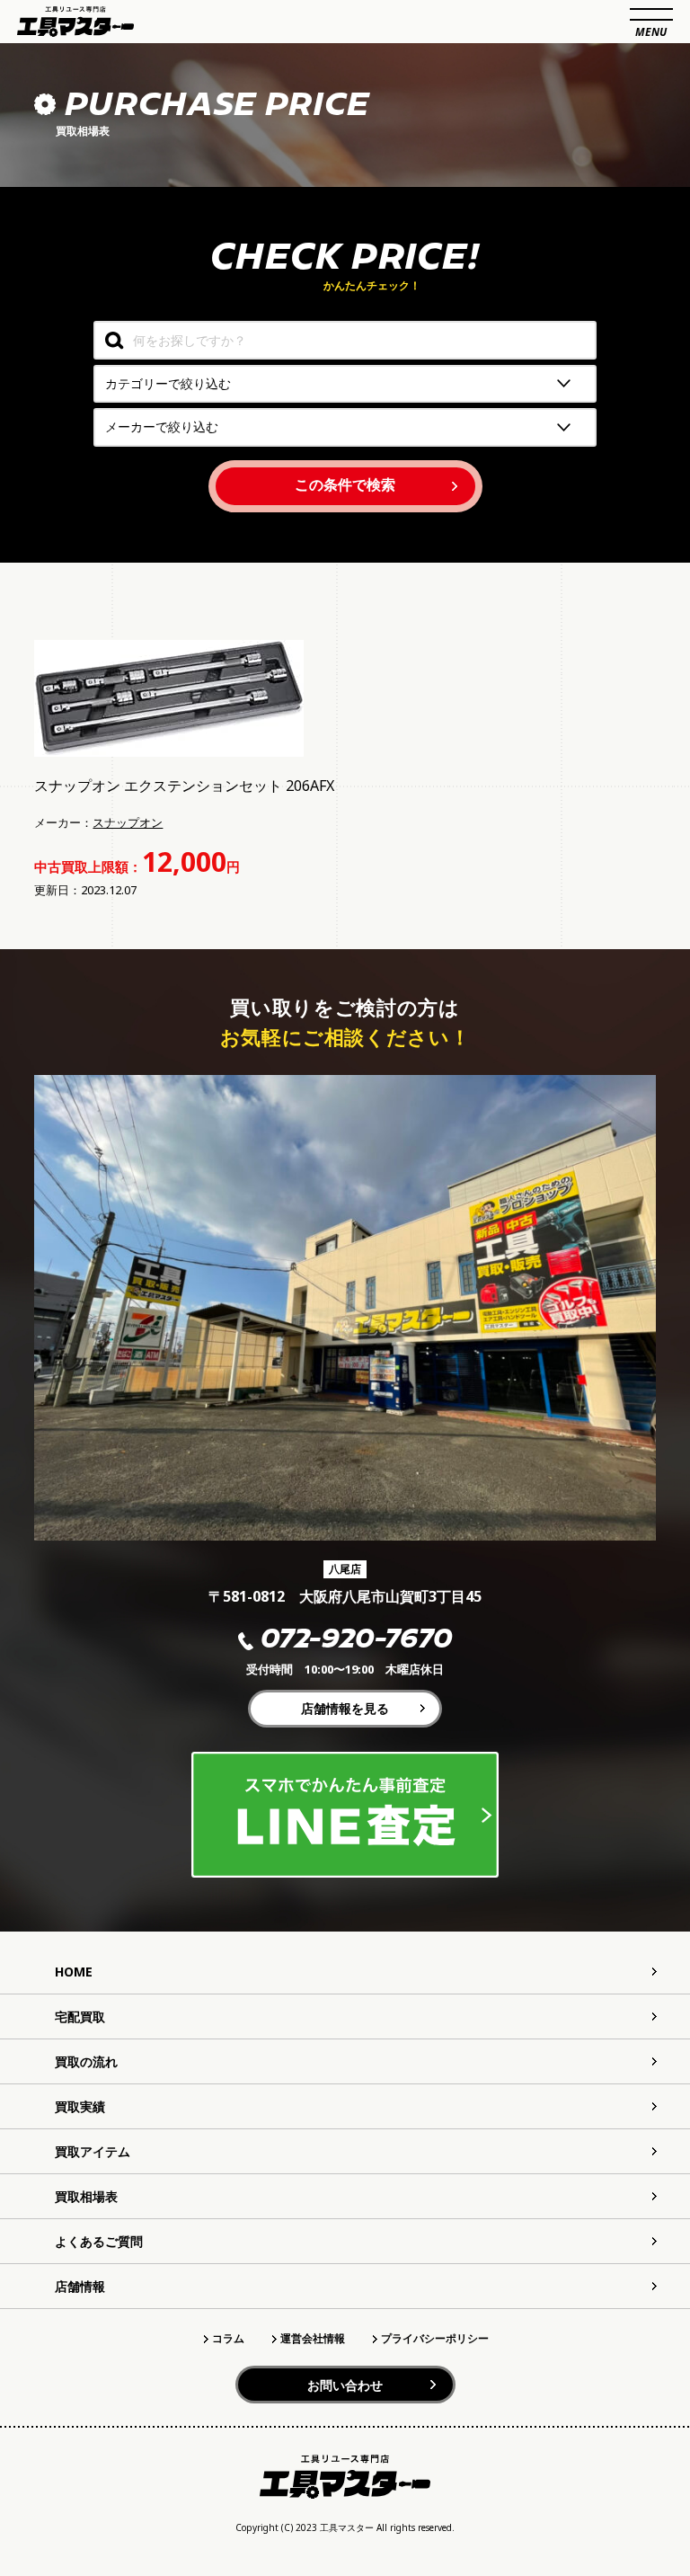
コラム (228, 2338)
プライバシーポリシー (435, 2338)
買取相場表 (86, 2196)
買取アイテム (93, 2151)
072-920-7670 (356, 1641)
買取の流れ (86, 2061)
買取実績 (80, 2106)
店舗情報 (80, 2286)
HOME (74, 1972)
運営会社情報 (313, 2338)
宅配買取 (80, 2016)
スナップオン (128, 822)
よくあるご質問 (99, 2241)
